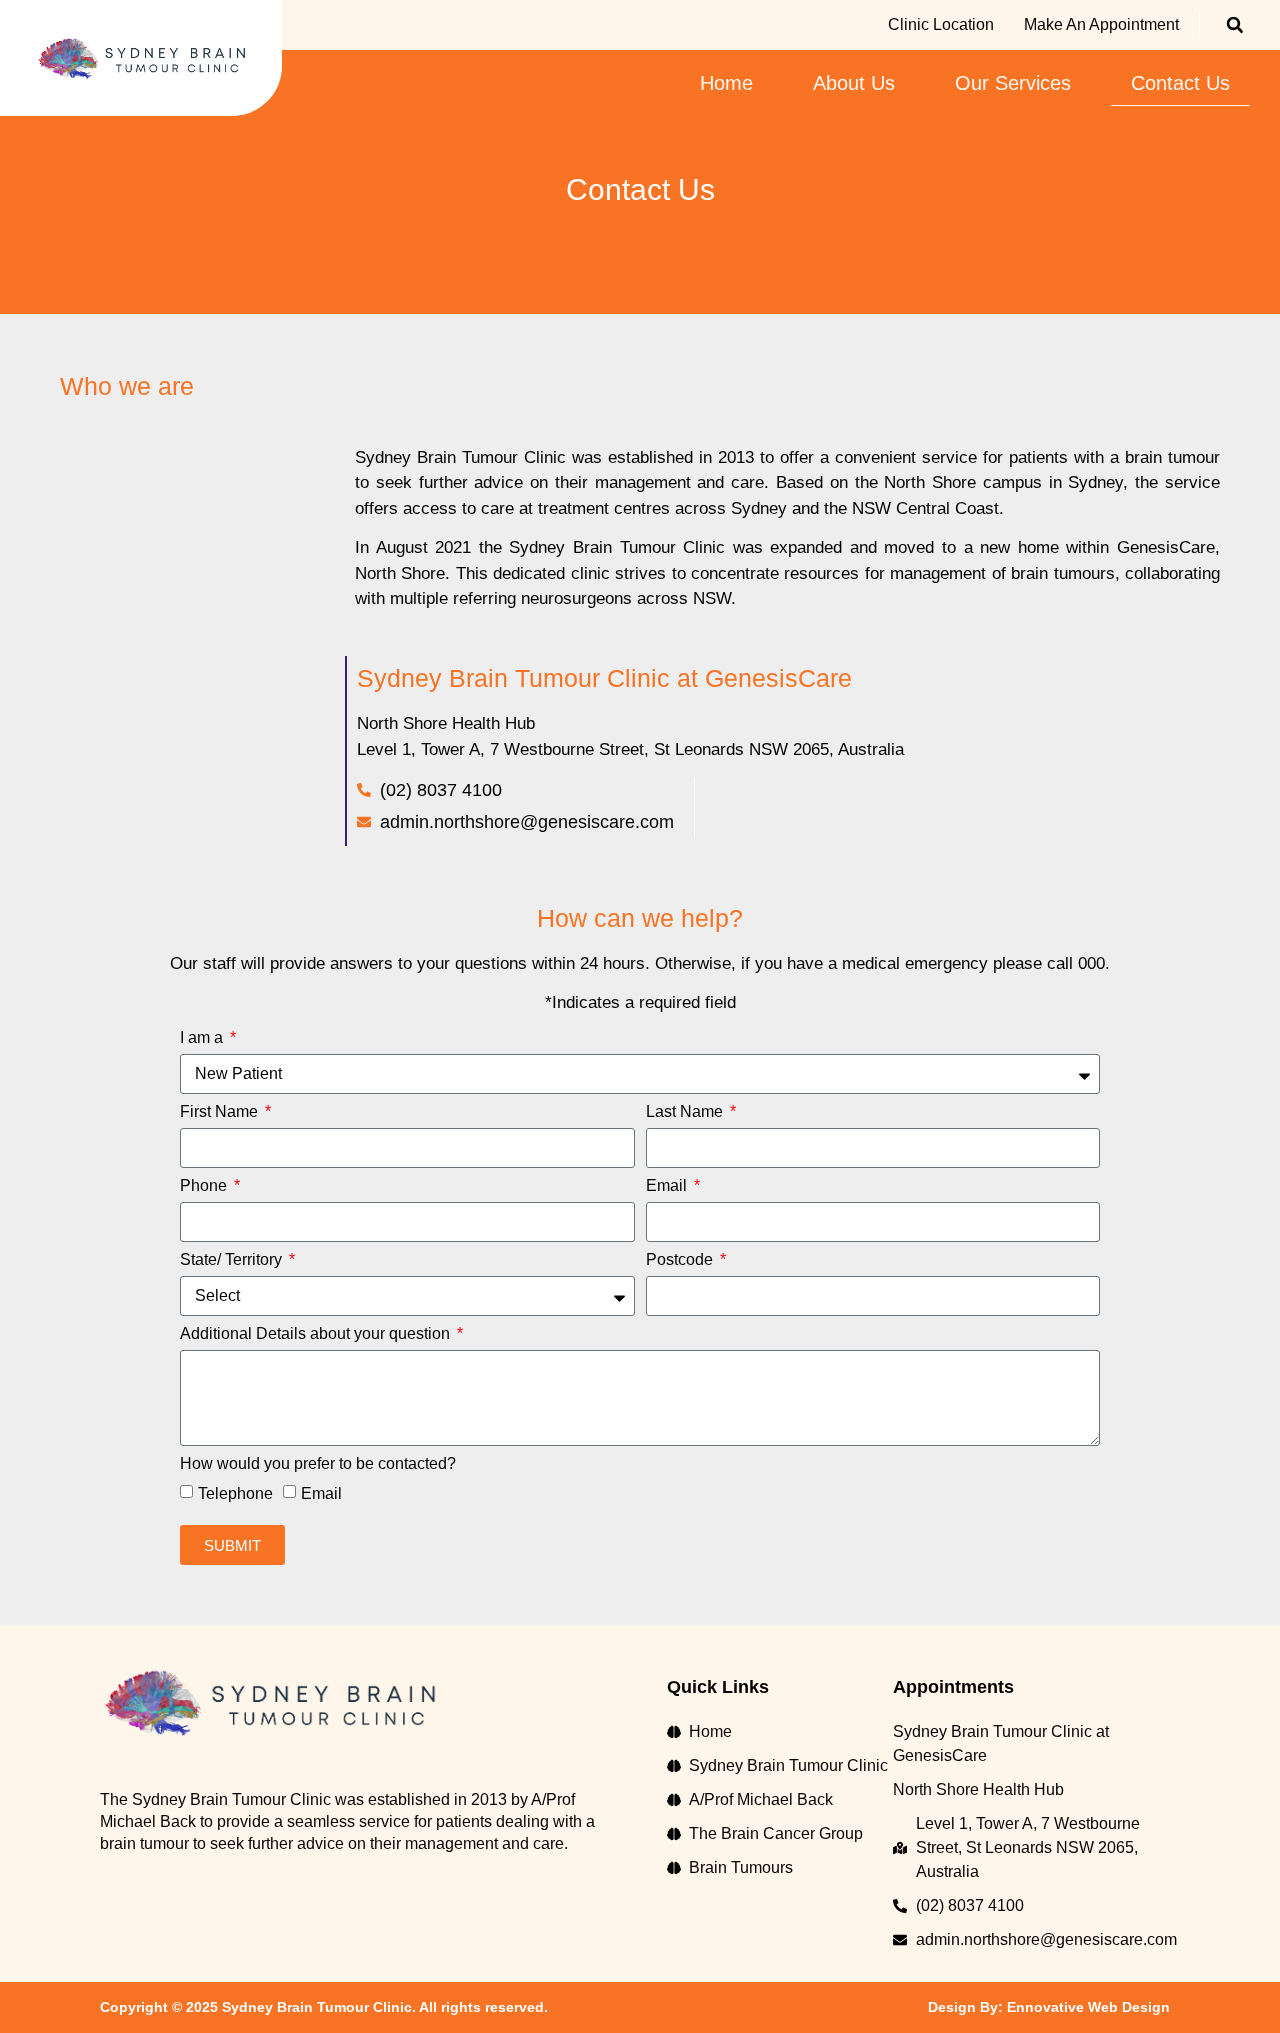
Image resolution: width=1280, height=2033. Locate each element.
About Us (854, 83)
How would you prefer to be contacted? (318, 1464)
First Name (221, 1112)
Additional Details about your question (317, 1334)
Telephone (235, 1493)
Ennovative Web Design (1088, 2007)
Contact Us (1180, 83)
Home (726, 83)
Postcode (681, 1260)
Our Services (1013, 83)
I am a (203, 1038)
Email (668, 1186)
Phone (205, 1186)
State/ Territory (233, 1260)
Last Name (686, 1112)
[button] (1235, 25)
